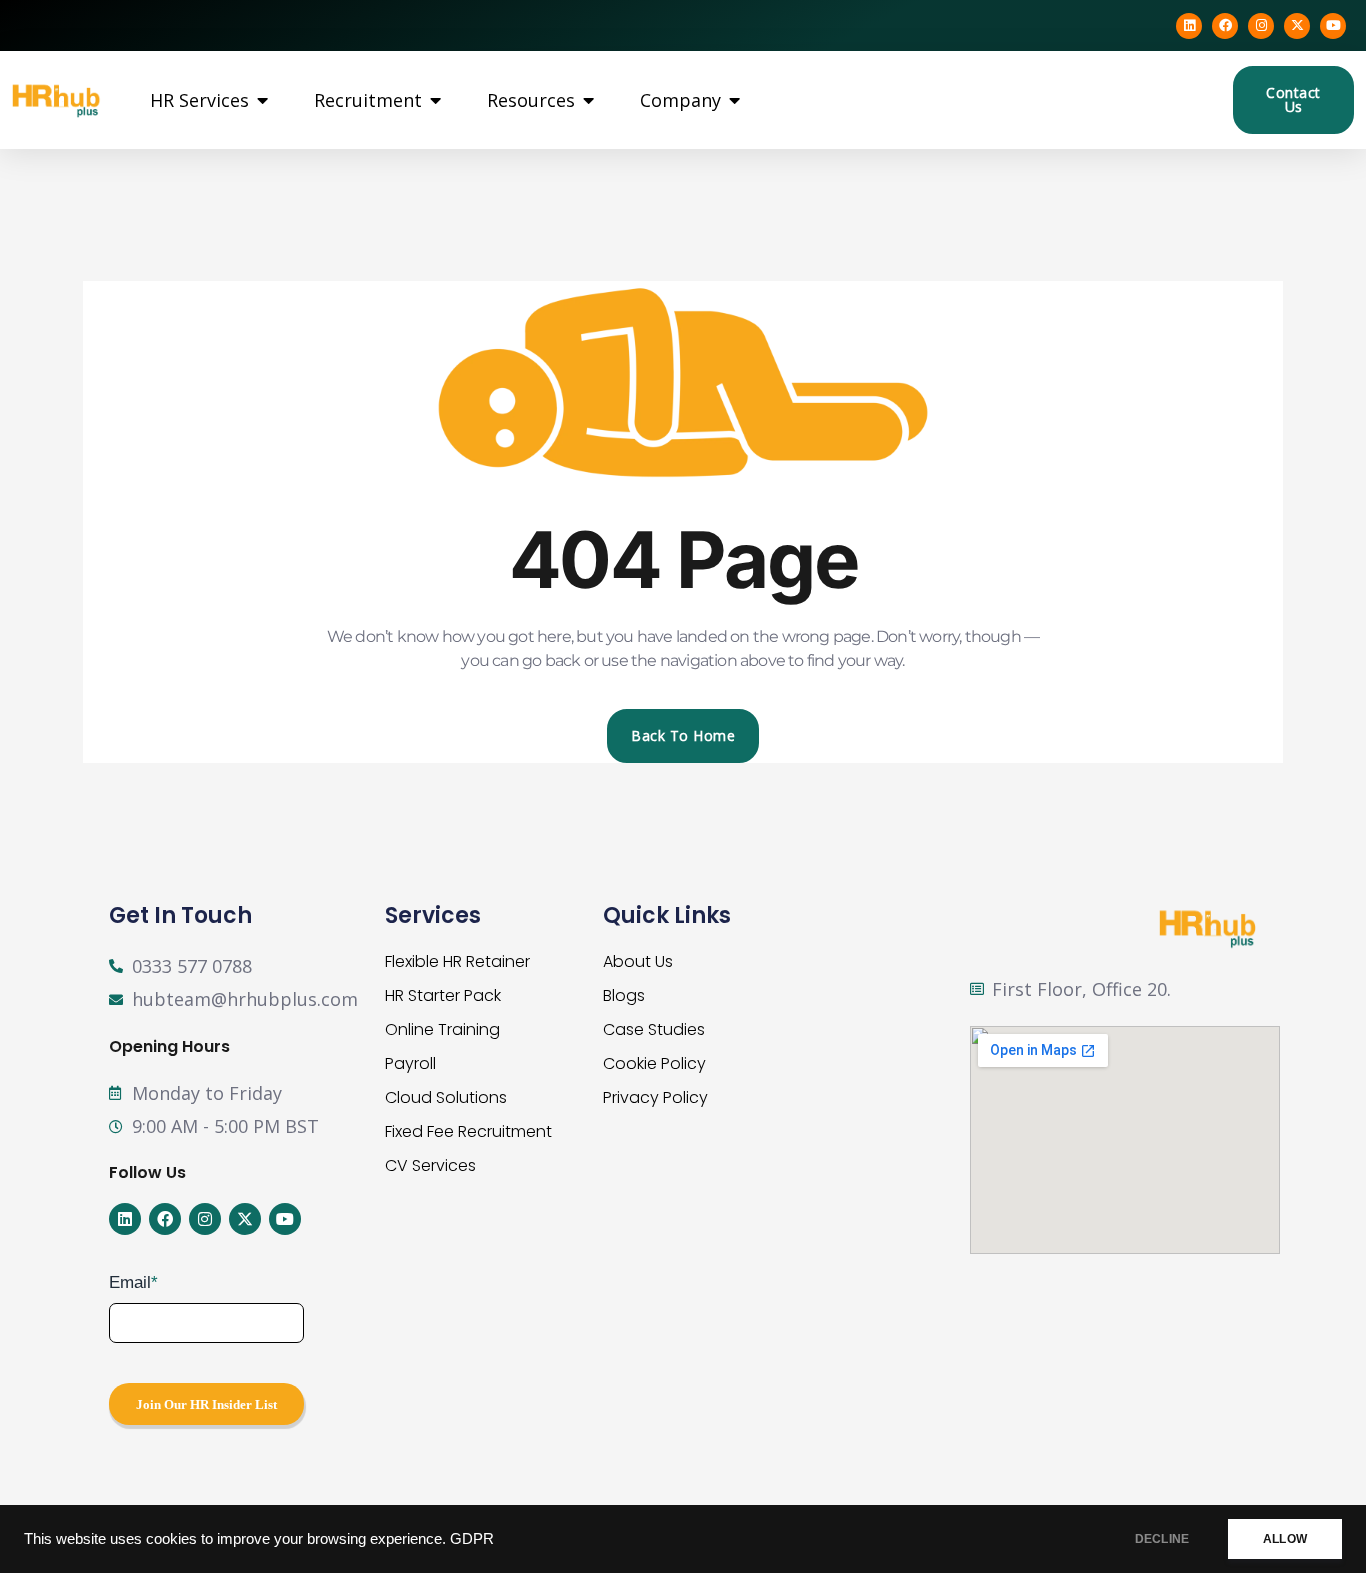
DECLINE (1162, 1539)
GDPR (472, 1539)
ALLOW (1285, 1539)
